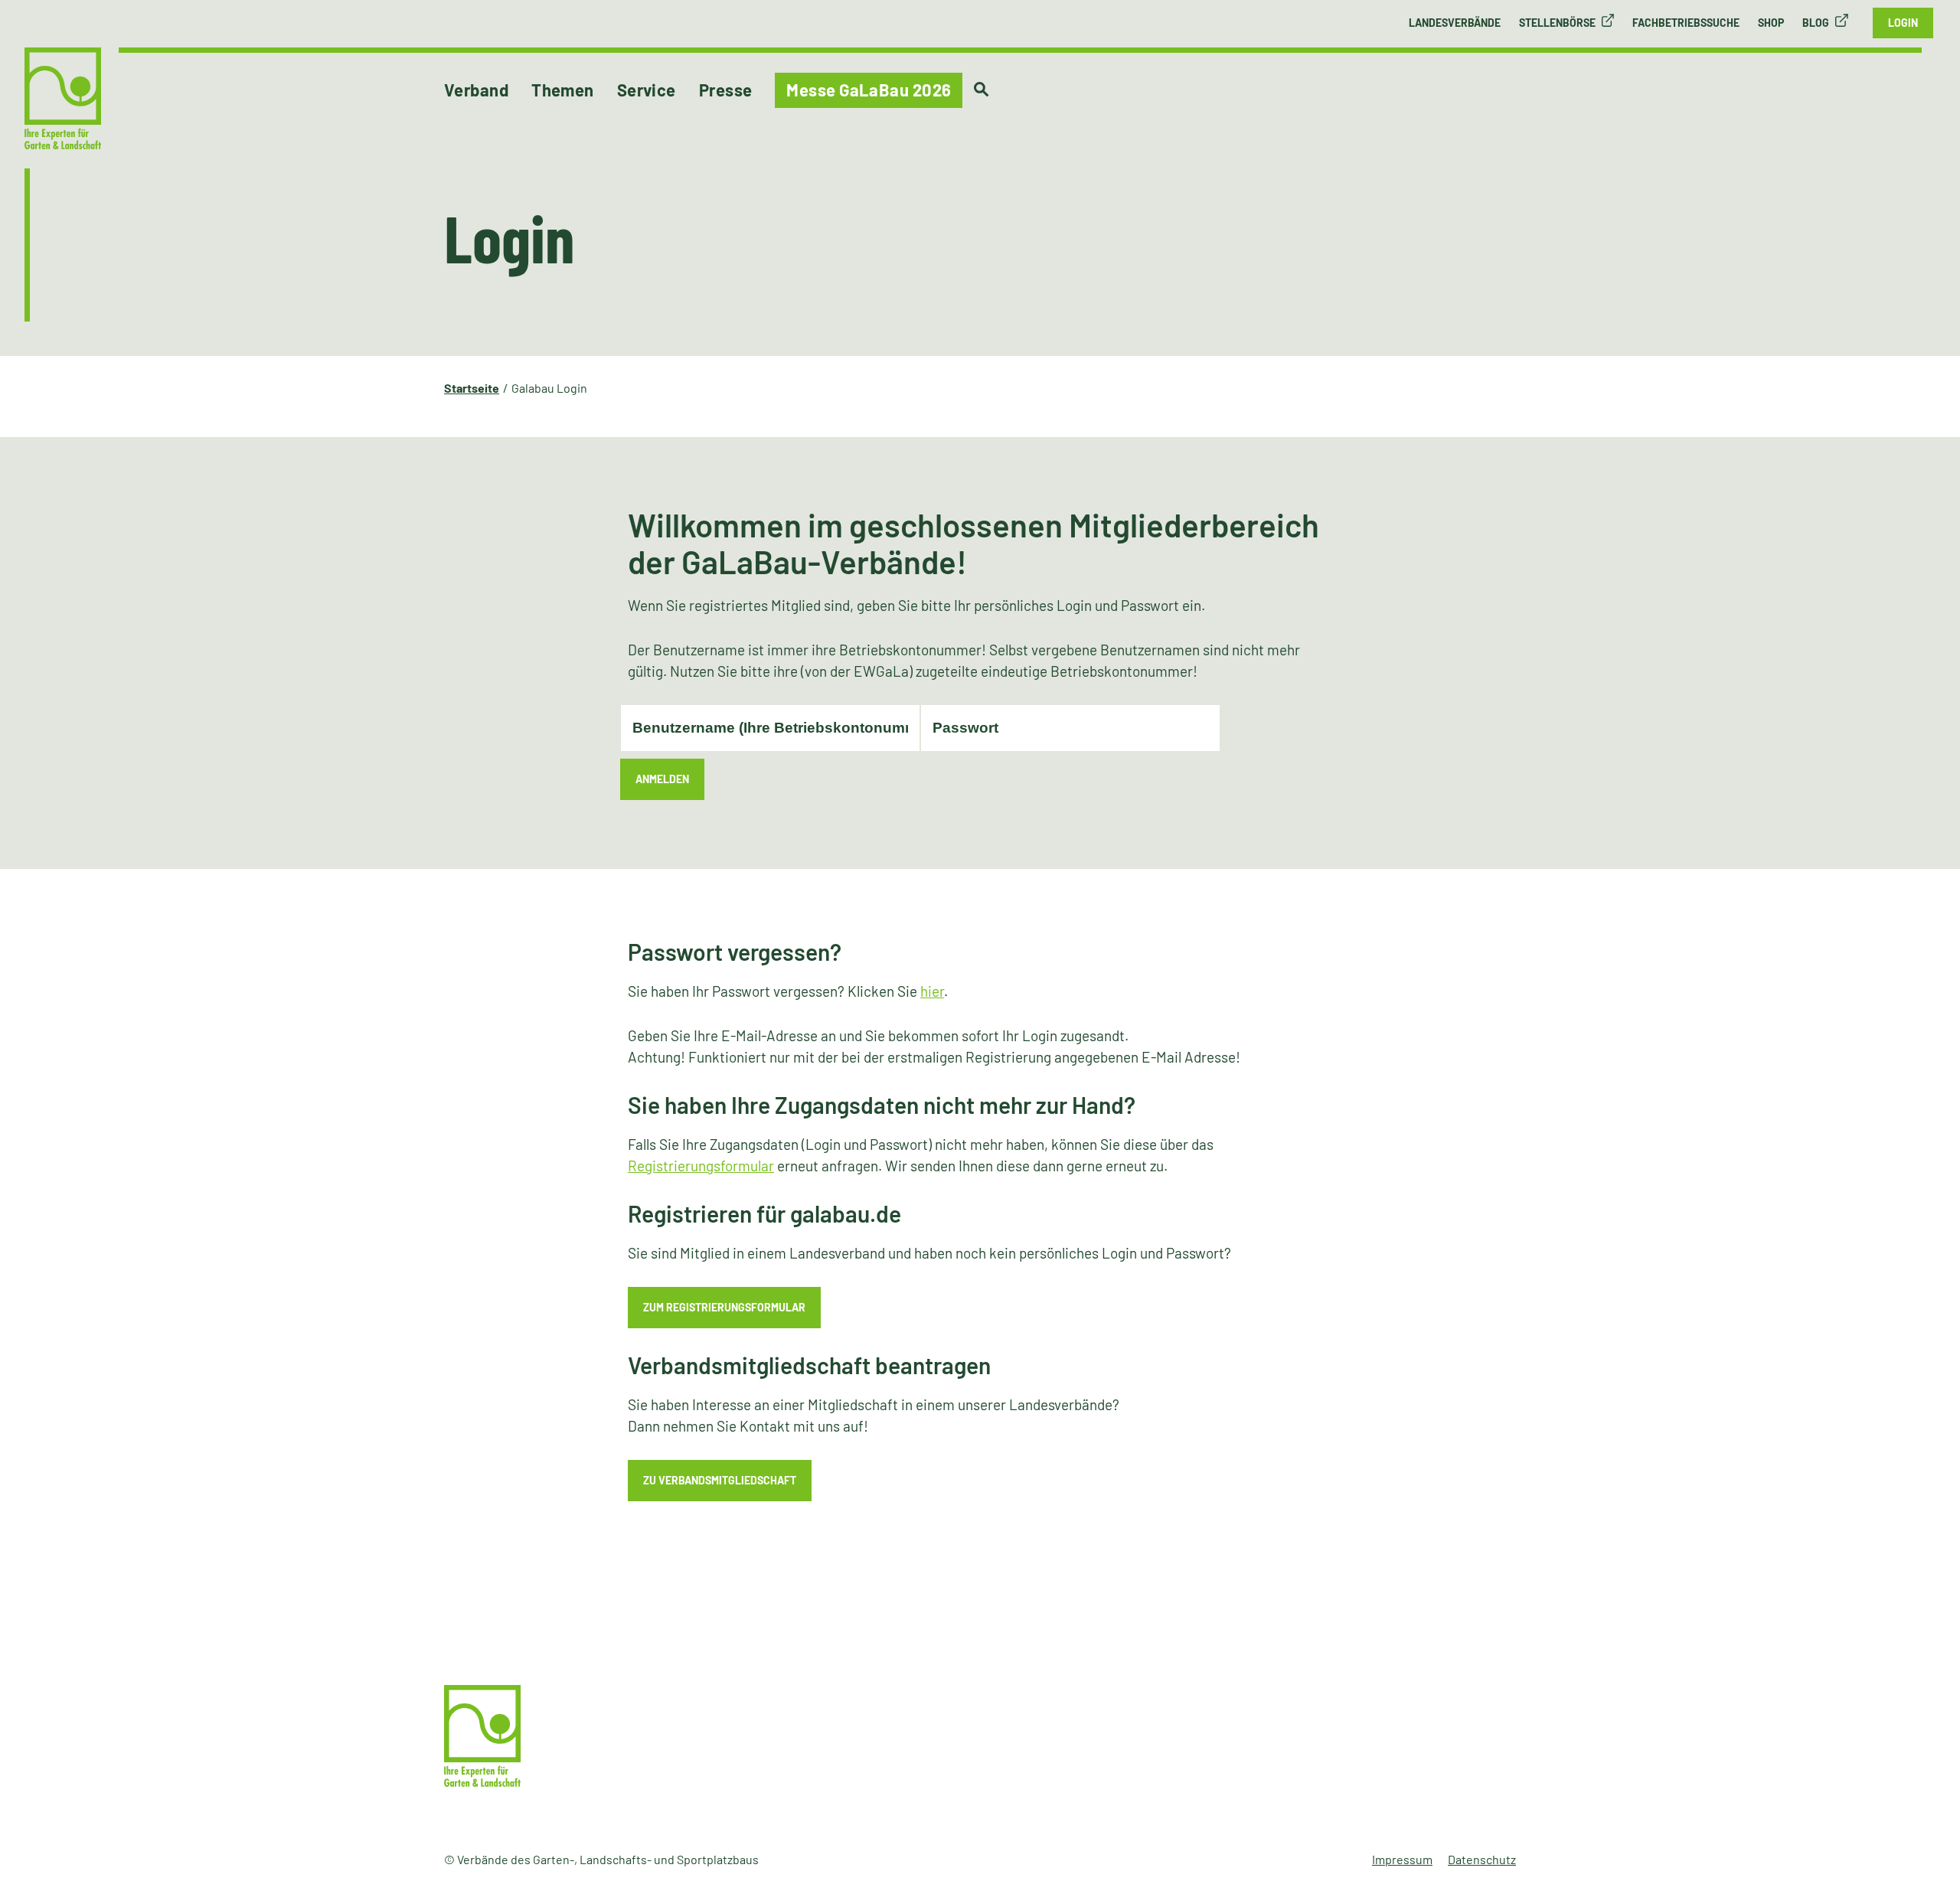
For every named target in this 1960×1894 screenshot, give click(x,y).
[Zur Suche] (981, 90)
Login (1903, 23)
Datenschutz (1482, 1859)
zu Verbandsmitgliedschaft (720, 1480)
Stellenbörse (1557, 23)
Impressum (1402, 1859)
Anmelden (662, 779)
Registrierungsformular (701, 1166)
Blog (1816, 23)
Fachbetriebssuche (1686, 23)
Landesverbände (1455, 23)
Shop (1771, 23)
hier (932, 991)
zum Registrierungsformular (724, 1307)
